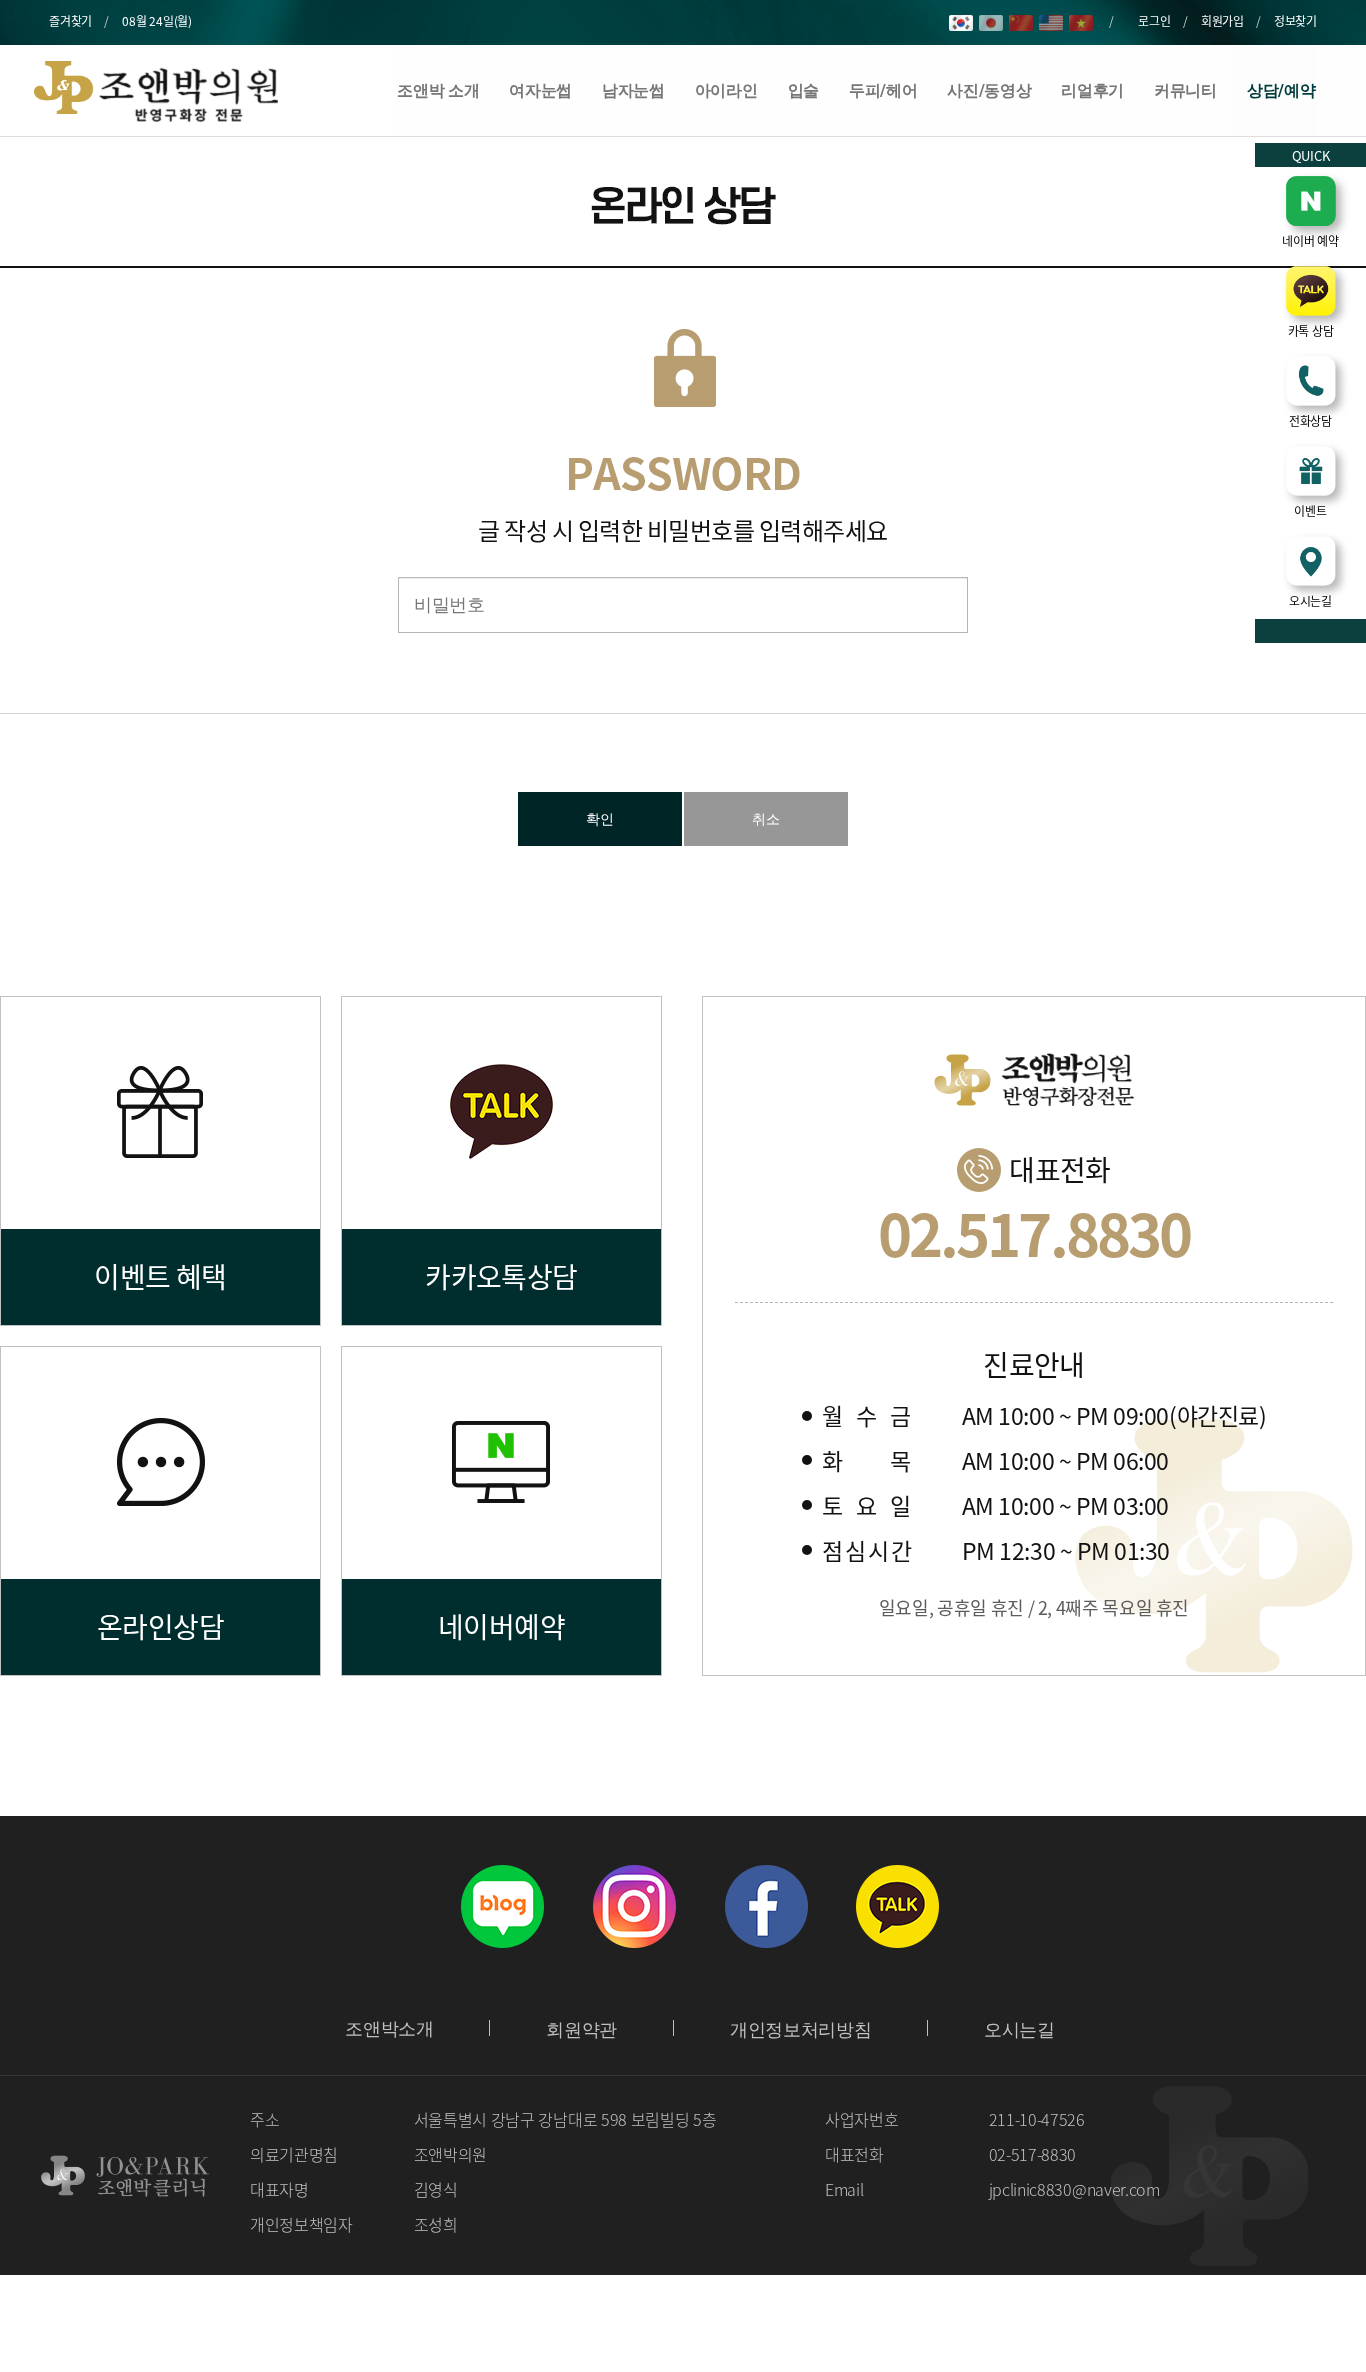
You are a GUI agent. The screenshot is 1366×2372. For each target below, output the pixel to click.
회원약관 (581, 2030)
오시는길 (1019, 2030)
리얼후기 (1092, 90)
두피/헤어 (883, 90)
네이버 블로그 (502, 1906)
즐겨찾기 (70, 21)
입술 (803, 90)
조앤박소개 (389, 2029)
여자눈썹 (540, 90)
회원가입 (1222, 21)
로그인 (1154, 21)
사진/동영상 (989, 90)
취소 (766, 819)
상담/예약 (1281, 90)
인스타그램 (634, 1906)
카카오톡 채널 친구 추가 (898, 1906)
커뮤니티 (1185, 90)
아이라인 (726, 90)
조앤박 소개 (438, 90)
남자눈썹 (633, 90)
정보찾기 (1295, 21)
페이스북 (766, 1906)
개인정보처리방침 (800, 2030)
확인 (600, 819)
